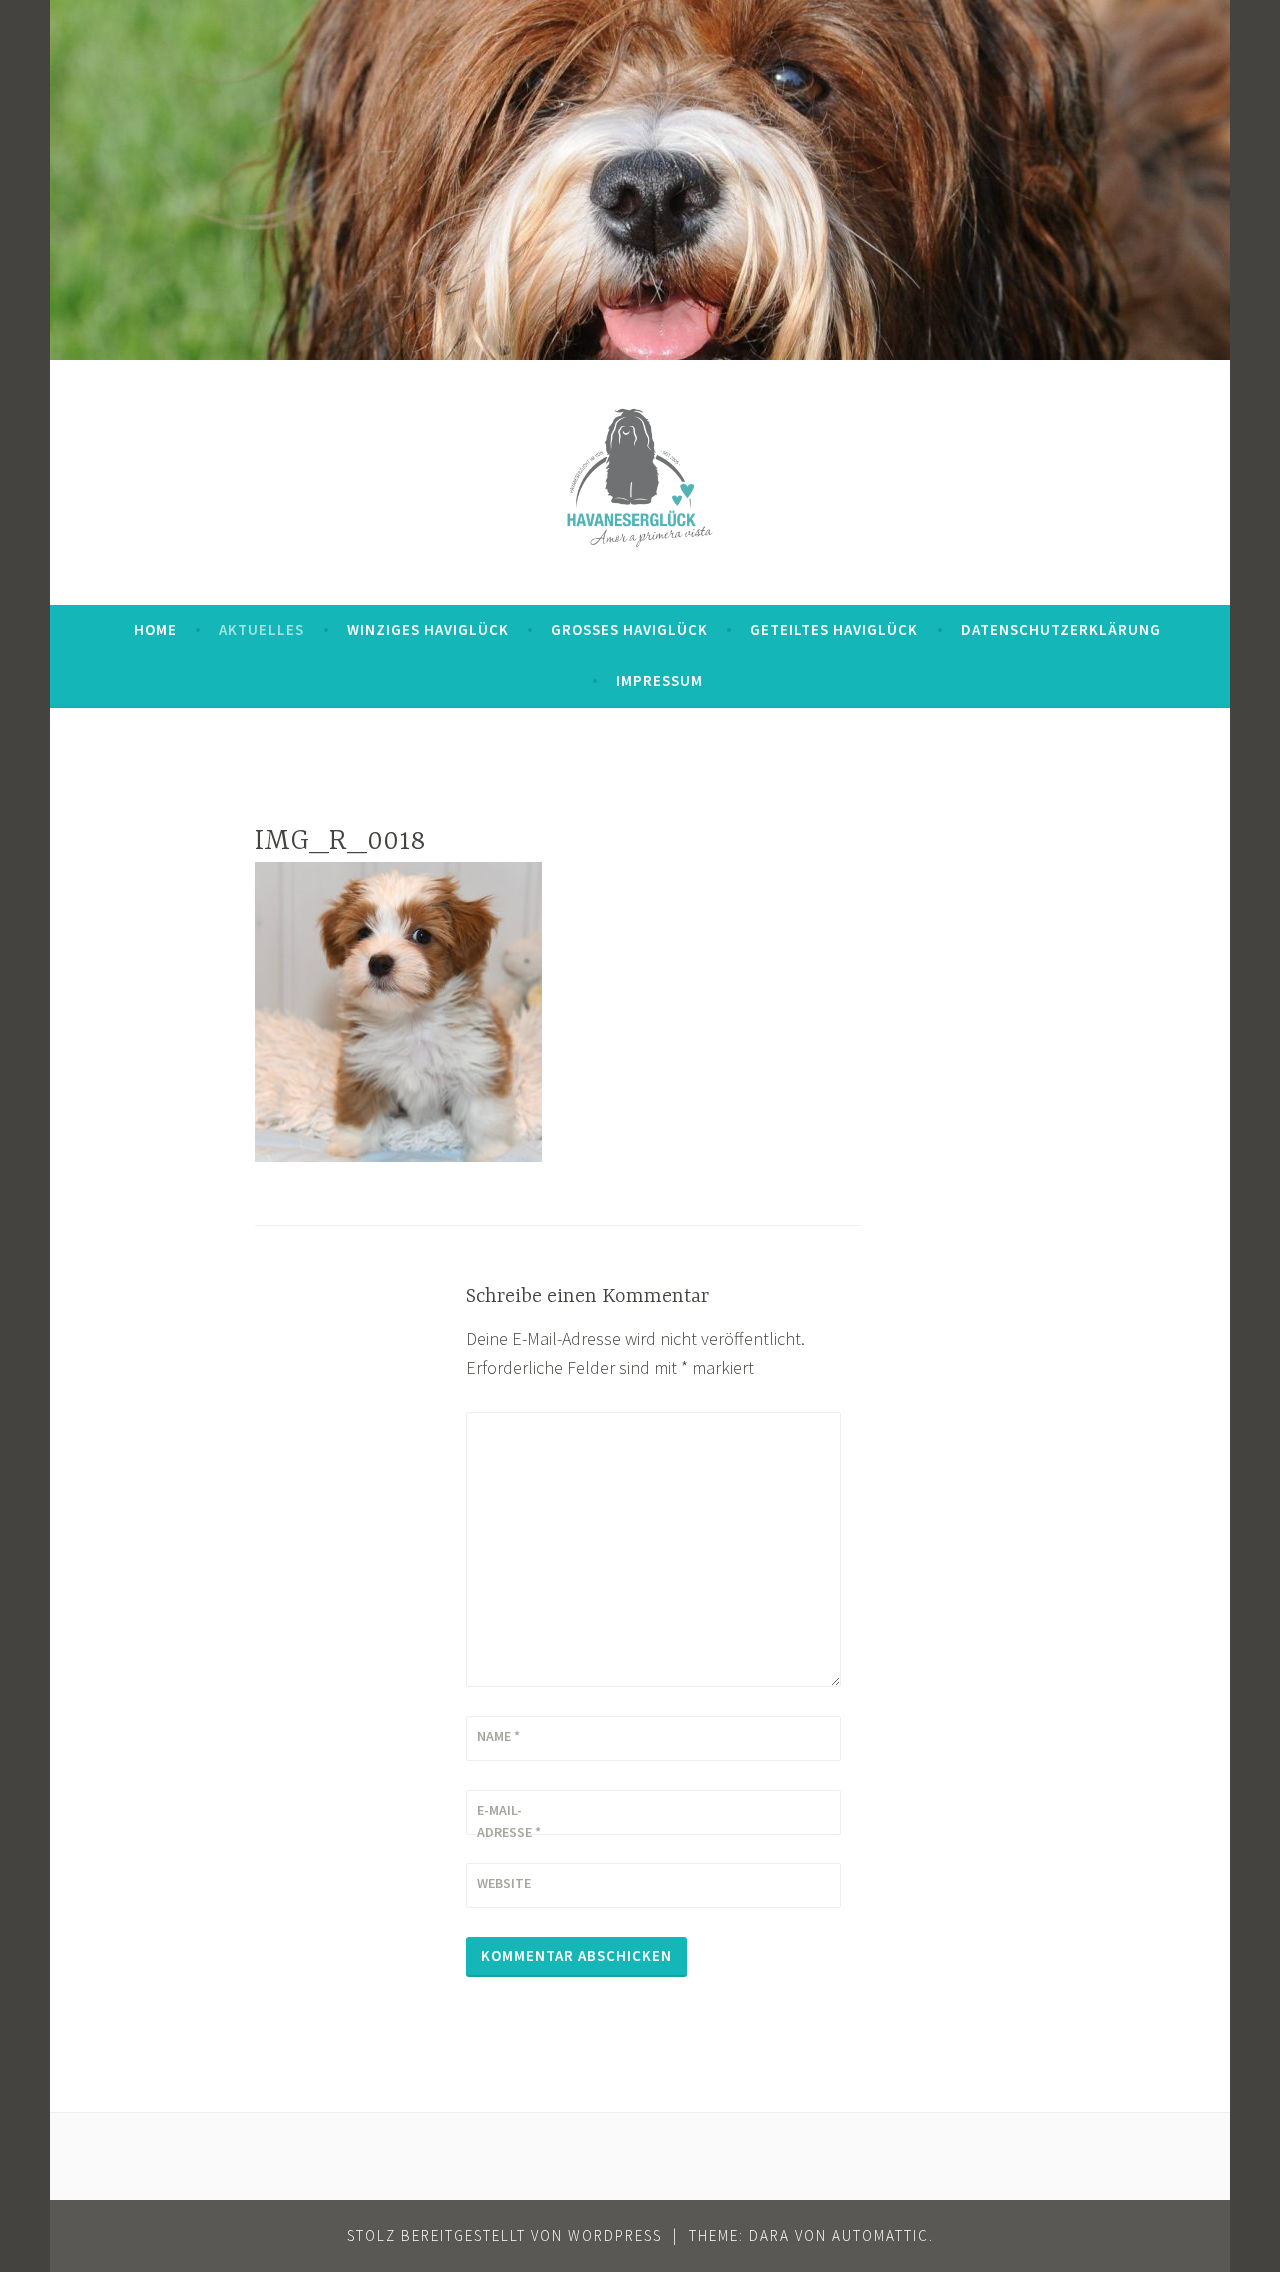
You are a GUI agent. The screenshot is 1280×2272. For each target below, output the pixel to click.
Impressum (659, 680)
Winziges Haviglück (428, 629)
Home (155, 629)
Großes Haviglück (629, 629)
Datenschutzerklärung (1061, 629)
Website (504, 1883)
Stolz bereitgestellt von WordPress (504, 2235)
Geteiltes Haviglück (834, 629)
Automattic (880, 2235)
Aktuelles (261, 629)
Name (498, 1736)
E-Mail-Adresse (509, 1821)
